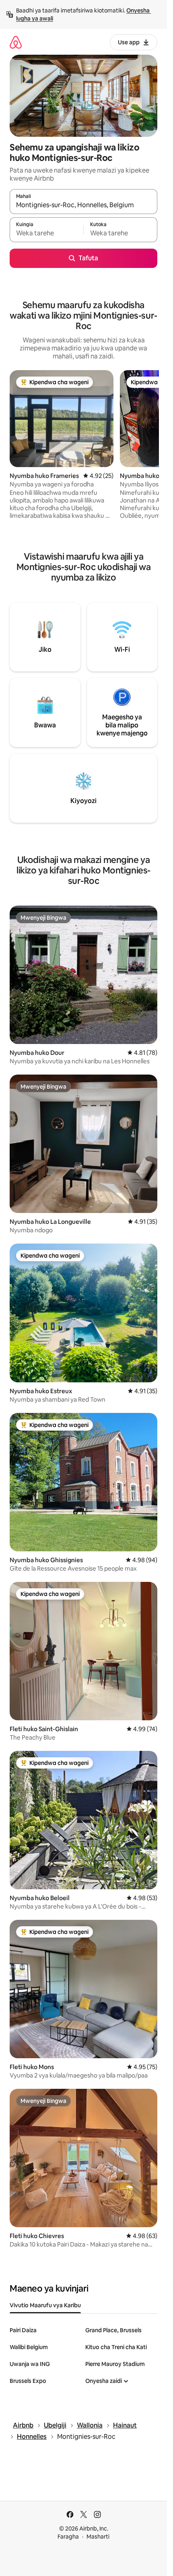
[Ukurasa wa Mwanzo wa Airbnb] (16, 42)
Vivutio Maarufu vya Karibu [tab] (45, 2305)
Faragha (68, 2537)
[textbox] (46, 233)
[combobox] (83, 205)
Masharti (98, 2537)
